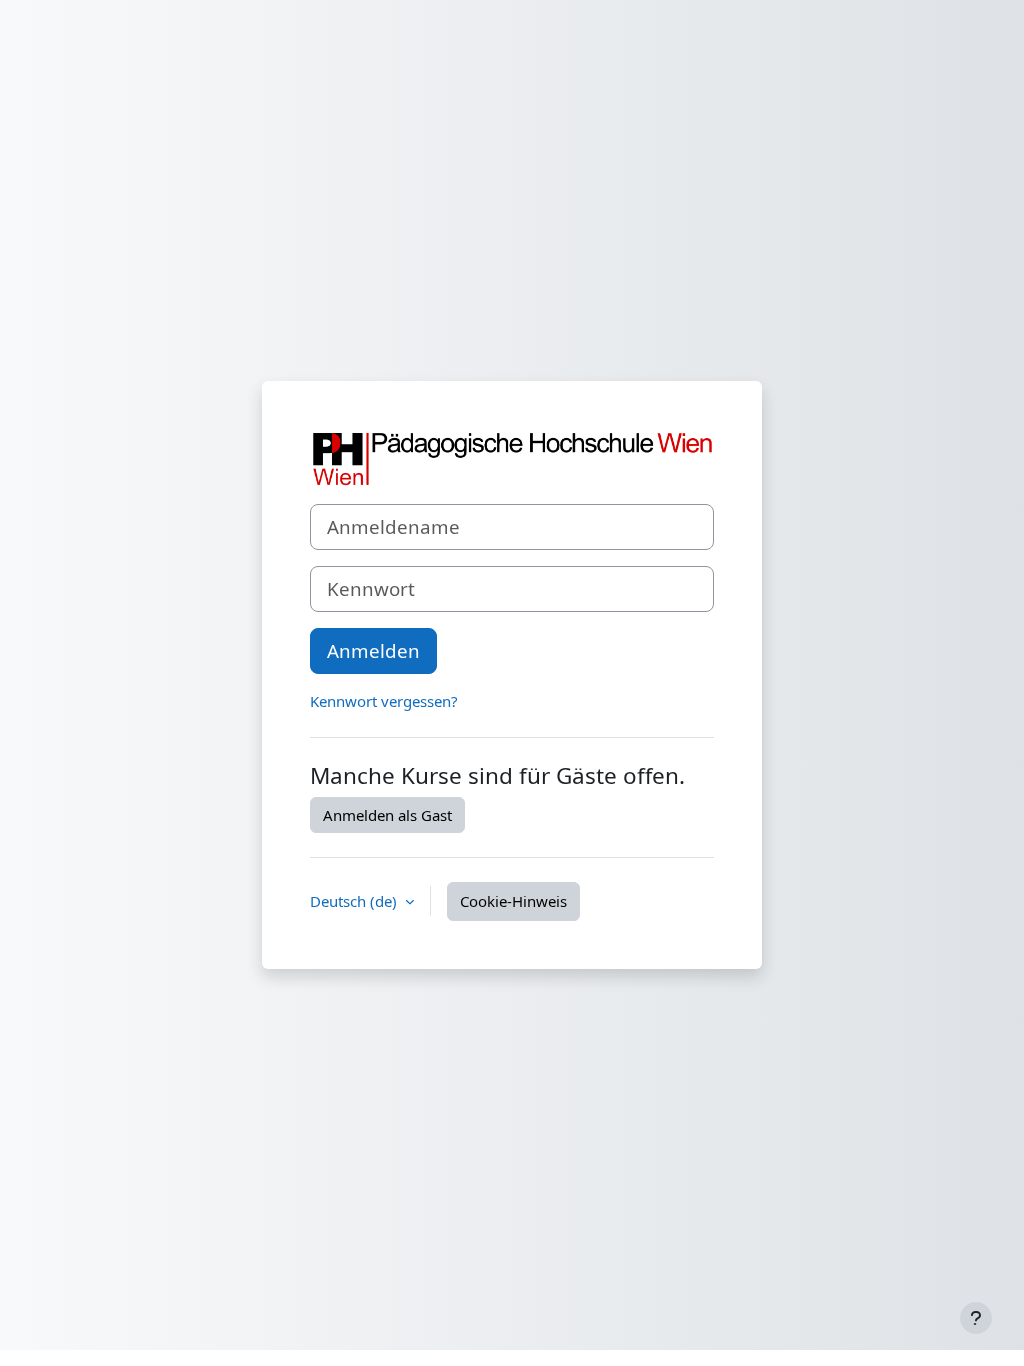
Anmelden (373, 650)
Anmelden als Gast (387, 815)
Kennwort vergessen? (384, 701)
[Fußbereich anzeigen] (976, 1318)
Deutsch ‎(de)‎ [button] (355, 901)
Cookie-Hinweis (513, 901)
